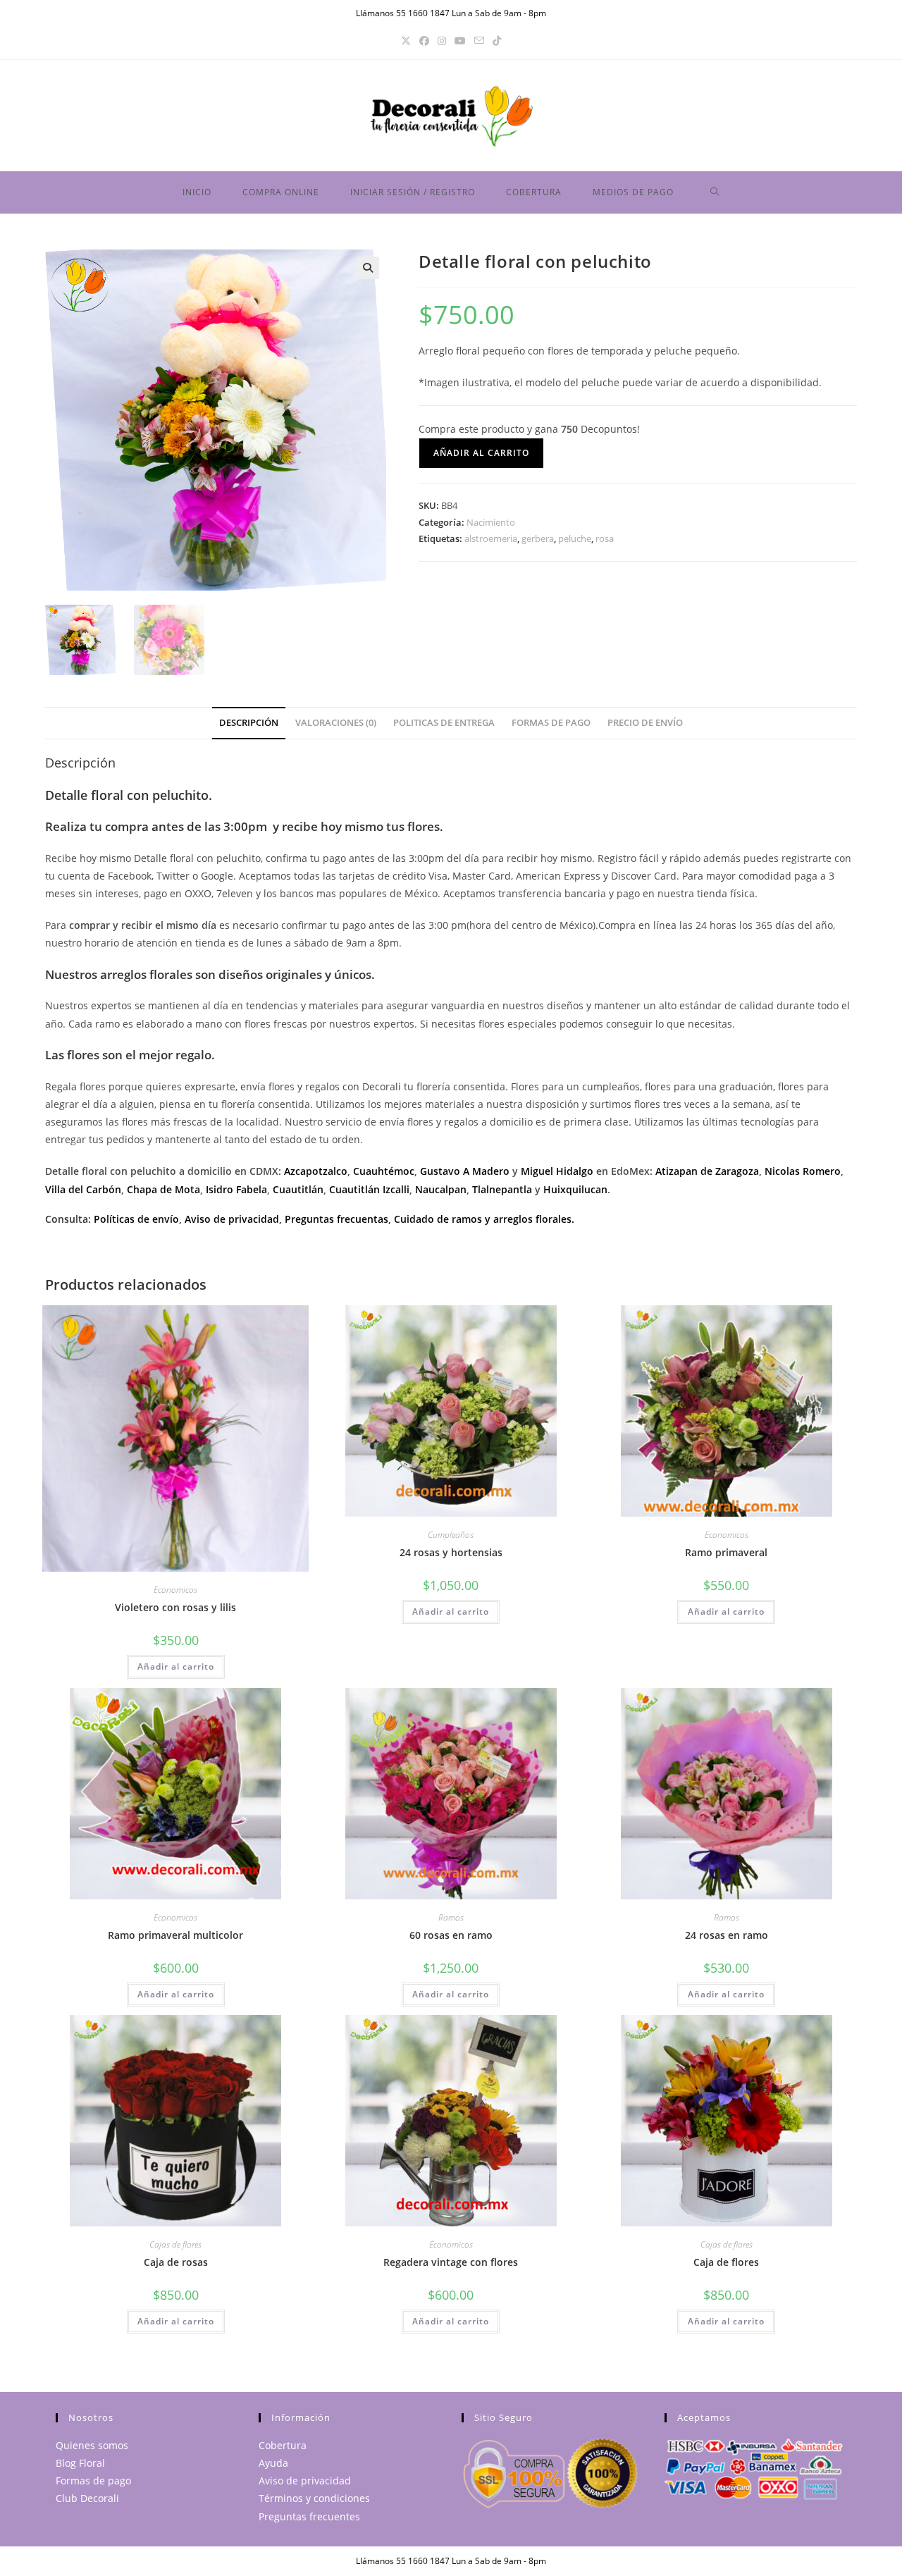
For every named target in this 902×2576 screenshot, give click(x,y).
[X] (406, 41)
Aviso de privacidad (232, 1219)
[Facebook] (424, 41)
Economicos (175, 1590)
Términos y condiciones (314, 2498)
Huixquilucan (575, 1189)
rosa (605, 538)
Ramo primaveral (726, 1552)
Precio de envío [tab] (645, 723)
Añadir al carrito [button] (176, 1666)
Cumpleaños (451, 1535)
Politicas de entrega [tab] (444, 723)
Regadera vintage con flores (451, 2262)
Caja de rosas (176, 2262)
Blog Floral (80, 2463)
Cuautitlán (298, 1189)
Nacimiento (491, 522)
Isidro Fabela (236, 1189)
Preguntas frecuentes (309, 2516)
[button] (368, 268)
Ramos (451, 1917)
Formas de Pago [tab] (551, 723)
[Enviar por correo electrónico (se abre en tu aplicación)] (479, 41)
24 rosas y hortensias (451, 1552)
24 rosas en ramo (727, 1935)
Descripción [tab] (249, 723)
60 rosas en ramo (451, 1935)
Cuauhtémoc (384, 1171)
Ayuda (273, 2463)
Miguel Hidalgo (557, 1171)
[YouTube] (460, 41)
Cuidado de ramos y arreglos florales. (484, 1219)
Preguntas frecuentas (336, 1219)
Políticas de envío (136, 1219)
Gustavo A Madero (465, 1171)
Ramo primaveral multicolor (175, 1935)
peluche (575, 538)
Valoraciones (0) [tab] (336, 723)
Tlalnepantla (502, 1189)
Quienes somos (92, 2445)
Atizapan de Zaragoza (707, 1171)
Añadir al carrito (481, 453)
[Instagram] (442, 41)
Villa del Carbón (83, 1189)
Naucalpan (441, 1189)
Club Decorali (87, 2498)
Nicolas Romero (803, 1171)
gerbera (538, 538)
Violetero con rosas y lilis (175, 1607)
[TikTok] (497, 41)
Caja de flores (726, 2262)
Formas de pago (93, 2481)
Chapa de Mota (163, 1189)
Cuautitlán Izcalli (369, 1189)
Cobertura (283, 2445)
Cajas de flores (175, 2244)
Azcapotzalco (316, 1171)
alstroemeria (491, 538)
